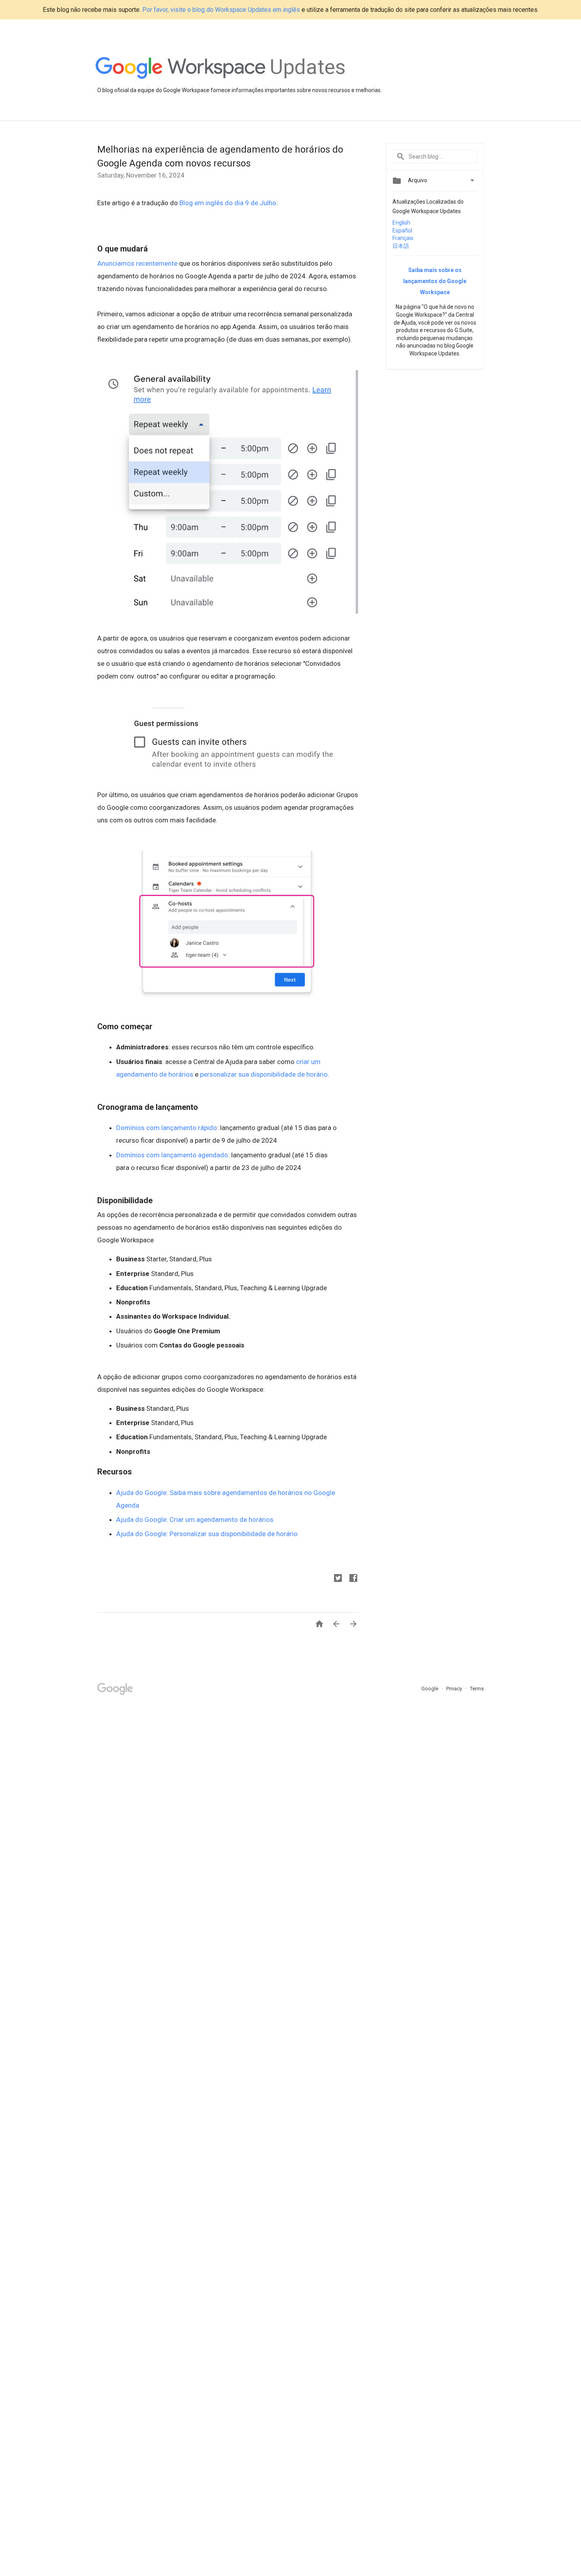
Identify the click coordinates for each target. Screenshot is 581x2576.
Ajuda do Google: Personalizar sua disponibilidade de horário (207, 1534)
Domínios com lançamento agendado (172, 1155)
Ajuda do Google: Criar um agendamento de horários (196, 1520)
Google (430, 1689)
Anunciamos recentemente (137, 263)
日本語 (401, 246)
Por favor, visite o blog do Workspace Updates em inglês (221, 10)
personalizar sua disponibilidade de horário (264, 1074)
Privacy (455, 1689)
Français (403, 238)
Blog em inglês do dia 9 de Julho (228, 203)
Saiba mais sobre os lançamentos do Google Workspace (435, 281)
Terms (477, 1689)
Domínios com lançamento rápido (167, 1128)
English (401, 223)
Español (402, 231)
